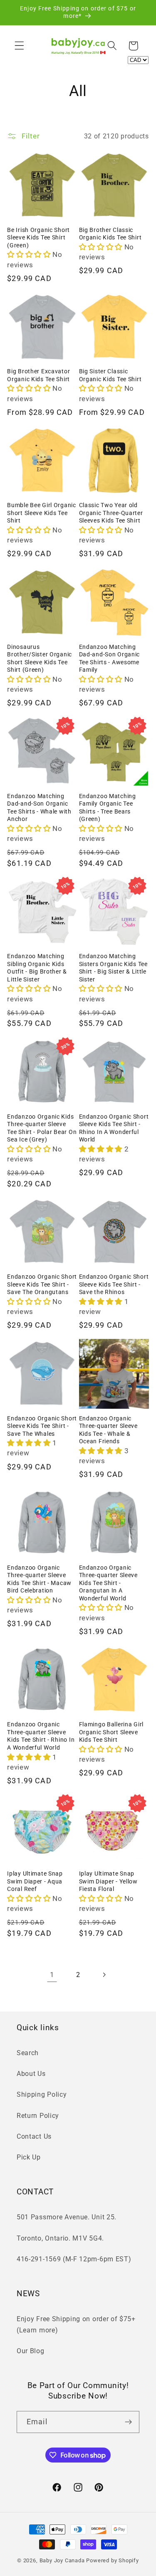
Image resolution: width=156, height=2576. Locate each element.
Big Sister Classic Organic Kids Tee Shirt (110, 375)
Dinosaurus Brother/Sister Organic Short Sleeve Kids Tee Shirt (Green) (40, 659)
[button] (19, 46)
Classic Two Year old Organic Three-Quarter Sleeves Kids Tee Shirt (111, 513)
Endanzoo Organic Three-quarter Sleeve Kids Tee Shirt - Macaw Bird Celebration (39, 1579)
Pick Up (29, 2157)
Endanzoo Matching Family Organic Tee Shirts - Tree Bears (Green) (108, 808)
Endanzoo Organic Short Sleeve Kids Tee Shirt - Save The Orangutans (42, 1284)
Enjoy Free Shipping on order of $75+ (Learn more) (76, 2325)
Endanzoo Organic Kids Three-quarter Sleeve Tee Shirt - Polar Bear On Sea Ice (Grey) (42, 1128)
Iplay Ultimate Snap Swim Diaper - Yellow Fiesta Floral (108, 1881)
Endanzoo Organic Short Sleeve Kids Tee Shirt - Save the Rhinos (114, 1284)
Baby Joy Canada (62, 2560)
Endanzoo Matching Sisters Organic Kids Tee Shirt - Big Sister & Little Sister (113, 968)
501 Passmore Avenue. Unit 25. (67, 2217)
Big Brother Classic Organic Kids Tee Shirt (110, 234)
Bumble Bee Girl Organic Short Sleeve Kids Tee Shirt (42, 513)
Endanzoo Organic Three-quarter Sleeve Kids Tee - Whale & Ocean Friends (108, 1430)
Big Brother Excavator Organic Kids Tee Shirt (38, 375)
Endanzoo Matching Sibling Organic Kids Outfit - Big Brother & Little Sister (37, 968)
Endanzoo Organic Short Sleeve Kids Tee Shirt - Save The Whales (42, 1426)
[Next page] (104, 1975)
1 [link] (52, 1975)
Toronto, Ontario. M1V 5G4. (60, 2238)
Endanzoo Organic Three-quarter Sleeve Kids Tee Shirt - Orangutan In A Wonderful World (108, 1583)
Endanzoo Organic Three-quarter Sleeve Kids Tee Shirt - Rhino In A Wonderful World (41, 1736)
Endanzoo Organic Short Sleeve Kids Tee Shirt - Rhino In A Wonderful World (114, 1128)
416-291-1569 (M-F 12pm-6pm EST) (74, 2259)
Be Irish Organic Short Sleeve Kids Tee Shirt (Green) (38, 238)
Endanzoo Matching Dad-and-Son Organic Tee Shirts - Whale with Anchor (39, 808)
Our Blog (31, 2351)
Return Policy (38, 2116)
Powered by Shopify (113, 2560)
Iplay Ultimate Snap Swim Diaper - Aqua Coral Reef (35, 1881)
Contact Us (34, 2136)
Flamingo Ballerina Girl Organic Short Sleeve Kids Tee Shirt (111, 1732)
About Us (31, 2074)
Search (28, 2053)
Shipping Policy (42, 2094)
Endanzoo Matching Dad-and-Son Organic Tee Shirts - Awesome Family (110, 659)
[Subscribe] (128, 2422)
